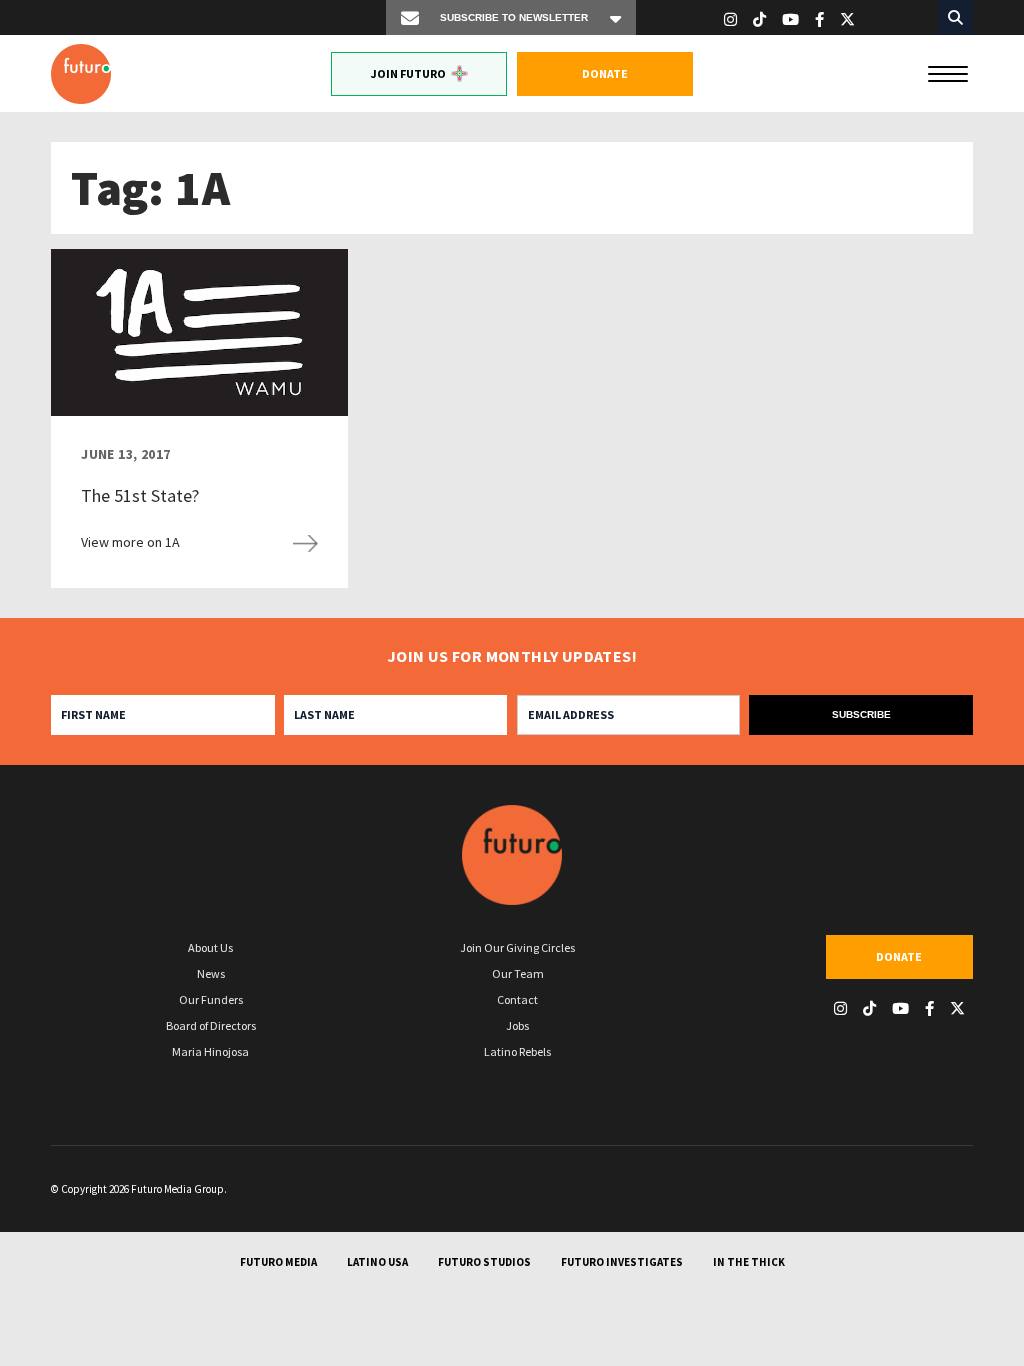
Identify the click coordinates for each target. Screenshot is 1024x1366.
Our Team (518, 973)
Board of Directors (211, 1025)
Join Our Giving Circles (517, 947)
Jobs (517, 1025)
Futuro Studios (484, 1262)
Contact (517, 999)
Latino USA (377, 1262)
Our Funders (211, 999)
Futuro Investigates (622, 1262)
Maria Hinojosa (210, 1051)
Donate (605, 73)
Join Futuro (408, 73)
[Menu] (948, 72)
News (211, 973)
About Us (210, 947)
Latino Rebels (517, 1051)
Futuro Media (278, 1262)
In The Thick (749, 1262)
